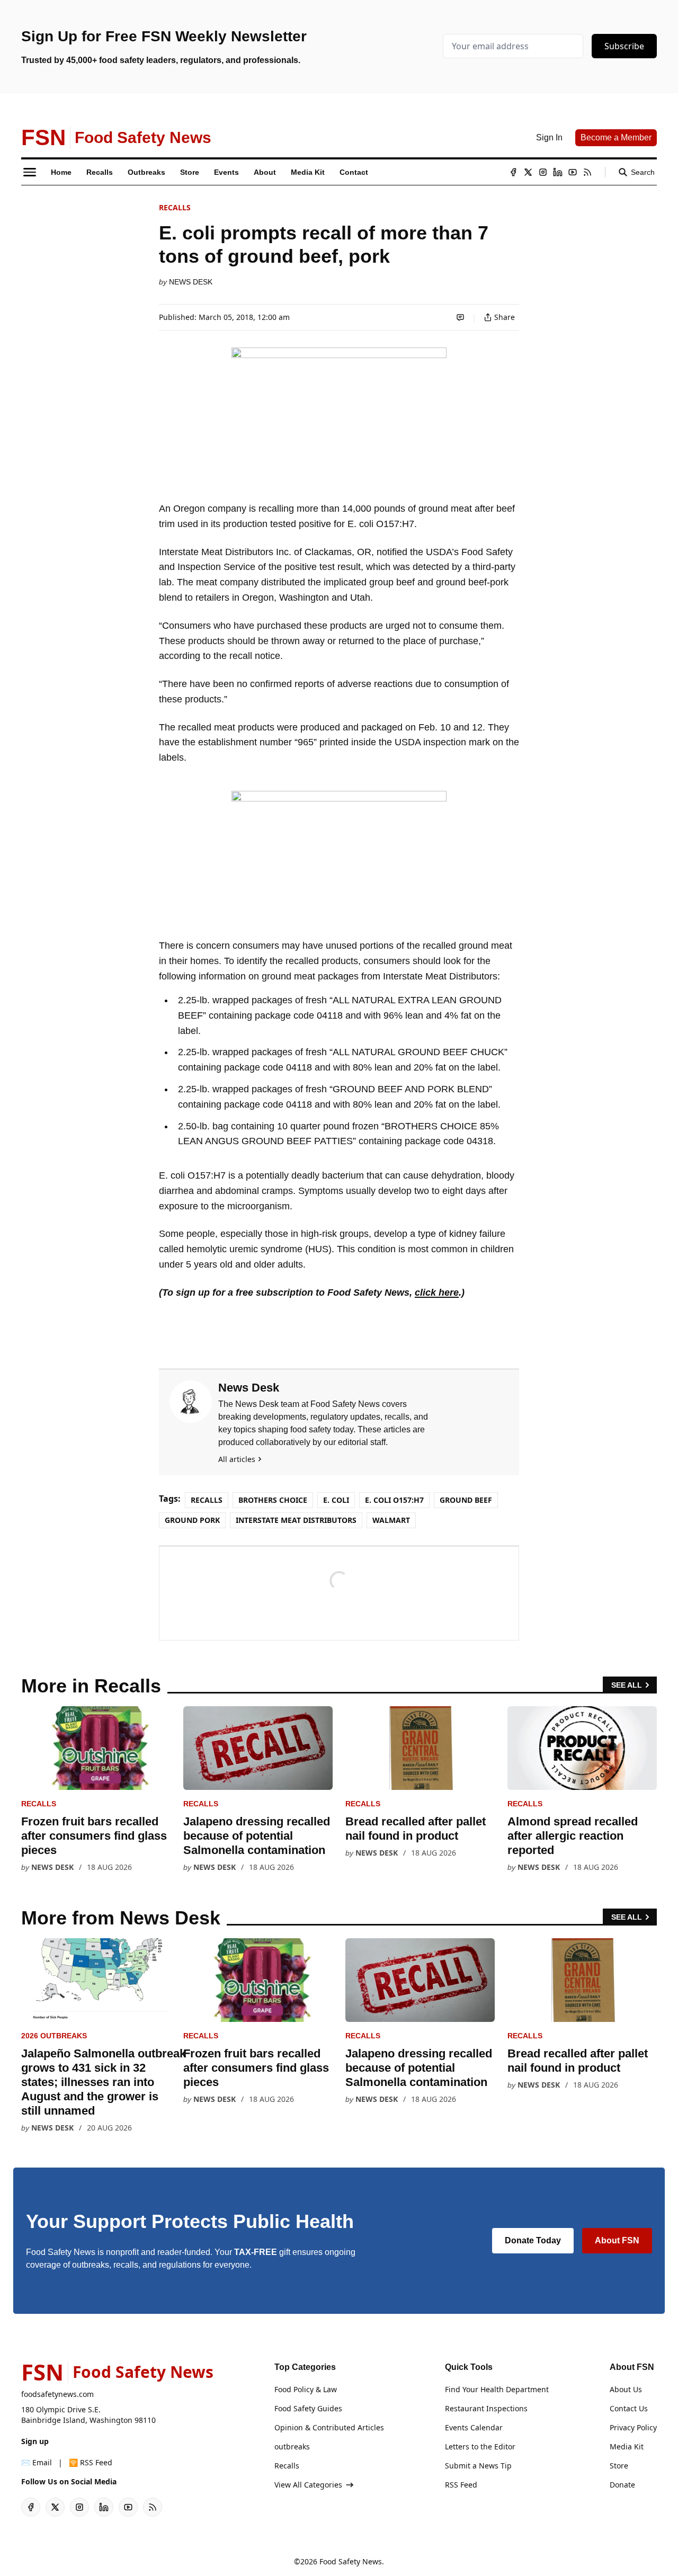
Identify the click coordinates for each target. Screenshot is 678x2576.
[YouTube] (573, 172)
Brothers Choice (273, 1500)
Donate (622, 2485)
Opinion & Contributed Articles (329, 2427)
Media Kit (627, 2446)
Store (619, 2466)
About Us (626, 2389)
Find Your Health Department (497, 2389)
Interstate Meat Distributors (296, 1520)
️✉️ (37, 2462)
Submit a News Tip (478, 2466)
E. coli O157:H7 (394, 1500)
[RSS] (587, 172)
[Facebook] (513, 172)
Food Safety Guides (308, 2408)
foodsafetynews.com (57, 2394)
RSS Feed (461, 2485)
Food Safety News (351, 2561)
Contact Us (629, 2408)
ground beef (466, 1500)
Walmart (391, 1520)
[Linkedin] (558, 172)
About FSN (617, 2240)
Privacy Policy (633, 2427)
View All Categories (308, 2485)
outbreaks (292, 2446)
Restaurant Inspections (486, 2408)
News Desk (191, 282)
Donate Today (533, 2240)
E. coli (336, 1500)
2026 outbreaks (54, 2036)
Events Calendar (474, 2427)
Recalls (175, 207)
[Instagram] (543, 172)
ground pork (192, 1520)
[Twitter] (528, 172)
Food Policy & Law (306, 2389)
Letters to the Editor (480, 2446)
